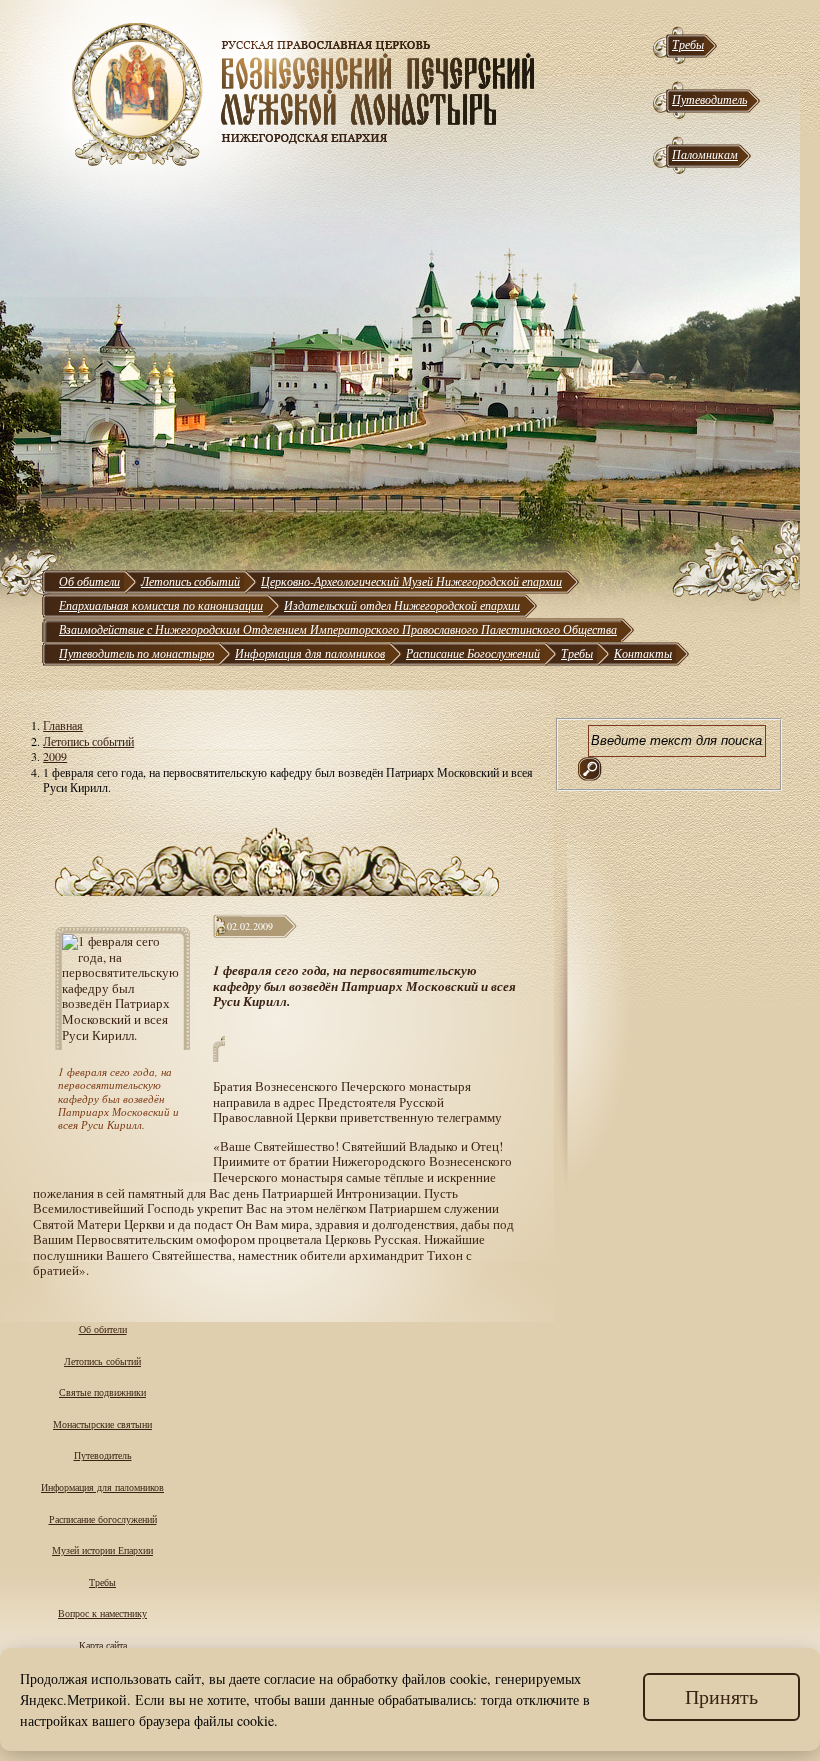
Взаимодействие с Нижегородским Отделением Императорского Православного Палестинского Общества (338, 629)
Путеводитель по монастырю (136, 653)
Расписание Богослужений (473, 653)
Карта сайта (103, 1645)
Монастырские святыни (102, 1424)
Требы (688, 44)
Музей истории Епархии (102, 1550)
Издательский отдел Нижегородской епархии (402, 605)
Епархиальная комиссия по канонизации (161, 605)
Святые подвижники (102, 1392)
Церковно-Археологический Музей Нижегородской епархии (411, 581)
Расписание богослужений (103, 1519)
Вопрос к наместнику (102, 1613)
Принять (721, 1696)
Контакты (643, 653)
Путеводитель (709, 99)
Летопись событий (190, 581)
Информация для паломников (310, 653)
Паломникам (705, 154)
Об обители (89, 581)
